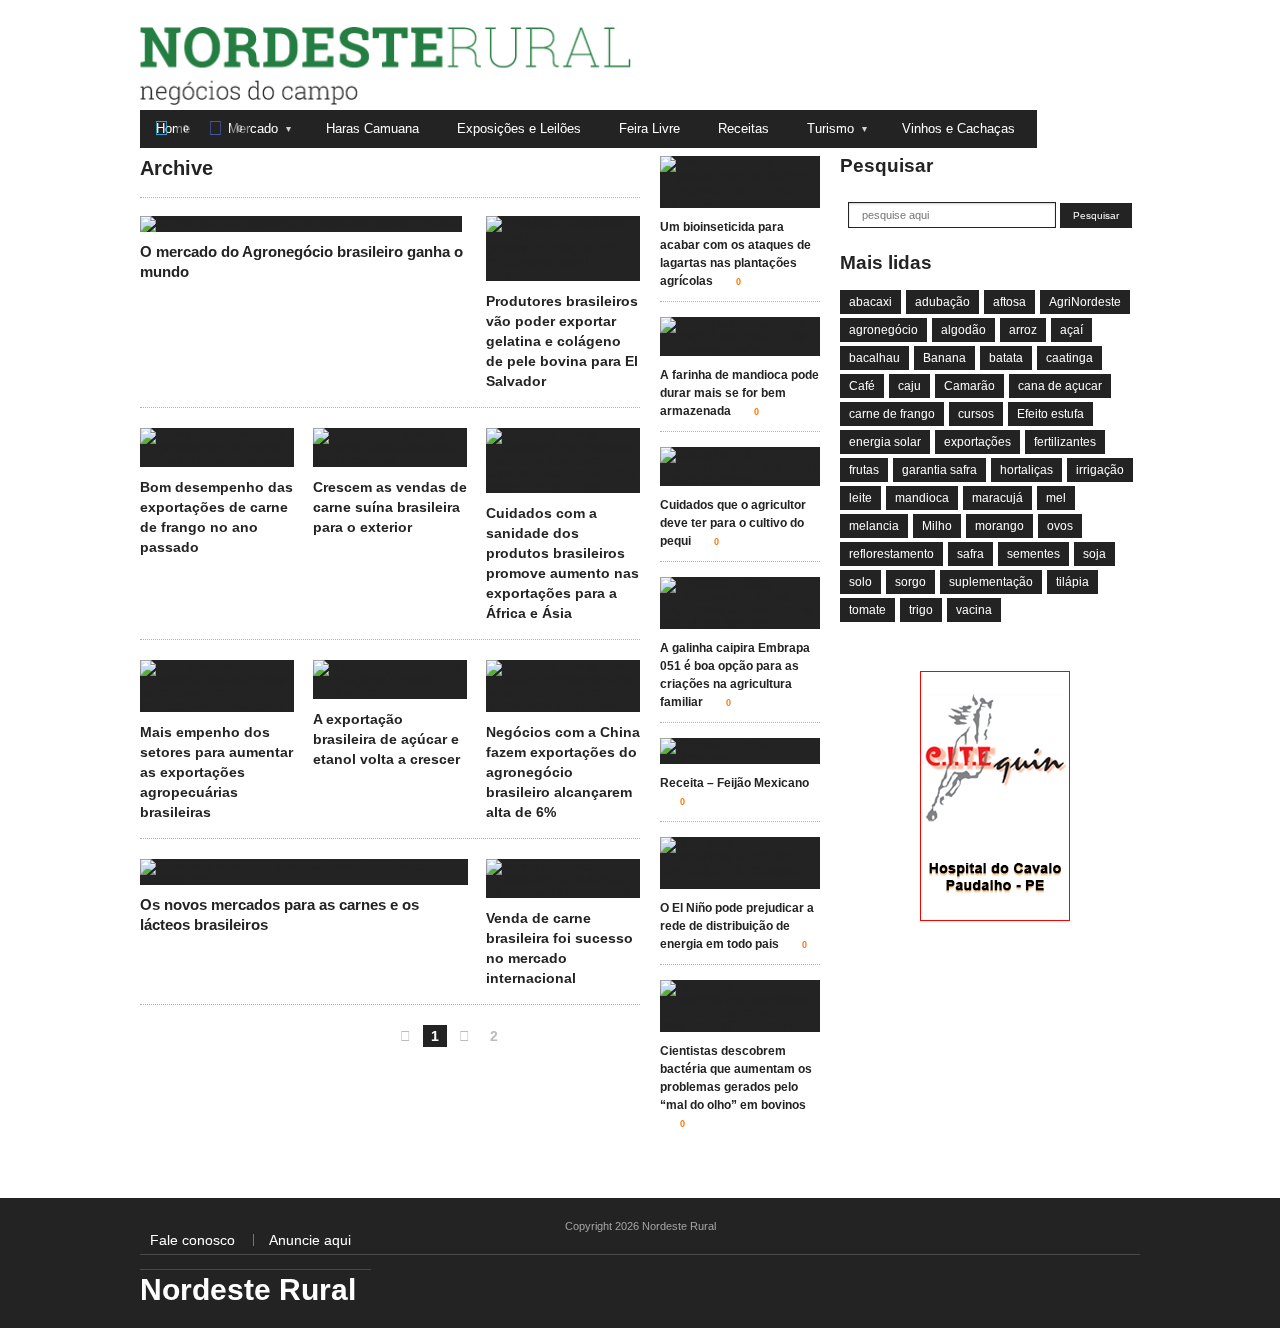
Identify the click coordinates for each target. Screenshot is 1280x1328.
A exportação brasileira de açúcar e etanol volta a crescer (386, 739)
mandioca (922, 498)
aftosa (1009, 302)
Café (862, 386)
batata (1006, 358)
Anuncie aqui (310, 1240)
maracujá (997, 498)
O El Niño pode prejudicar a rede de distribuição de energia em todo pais (737, 926)
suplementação (991, 582)
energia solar (885, 442)
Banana (944, 358)
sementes (1033, 554)
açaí (1071, 330)
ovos (1060, 526)
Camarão (969, 386)
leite (860, 498)
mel (1056, 498)
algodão (963, 330)
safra (970, 554)
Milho (937, 526)
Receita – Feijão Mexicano (734, 783)
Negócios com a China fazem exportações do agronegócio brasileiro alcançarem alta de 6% (563, 772)
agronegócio (883, 330)
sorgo (910, 582)
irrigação (1100, 470)
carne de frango (892, 414)
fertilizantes (1065, 442)
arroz (1023, 330)
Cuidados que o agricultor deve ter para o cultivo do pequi (733, 523)
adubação (942, 302)
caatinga (1069, 358)
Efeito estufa (1050, 414)
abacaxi (870, 302)
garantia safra (939, 470)
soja (1094, 554)
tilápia (1072, 582)
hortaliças (1026, 470)
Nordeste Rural (232, 99)
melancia (874, 526)
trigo (921, 610)
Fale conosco (192, 1240)
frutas (864, 470)
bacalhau (874, 358)
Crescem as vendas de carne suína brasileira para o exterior (390, 507)
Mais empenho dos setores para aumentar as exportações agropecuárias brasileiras (216, 772)
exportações (977, 442)
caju (909, 386)
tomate (867, 610)
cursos (976, 414)
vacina (974, 610)
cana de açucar (1060, 386)
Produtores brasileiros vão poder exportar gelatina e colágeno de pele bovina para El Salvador (562, 341)
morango (999, 526)
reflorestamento (891, 554)
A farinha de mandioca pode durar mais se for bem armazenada (739, 393)
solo (860, 582)
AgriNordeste (1085, 302)
